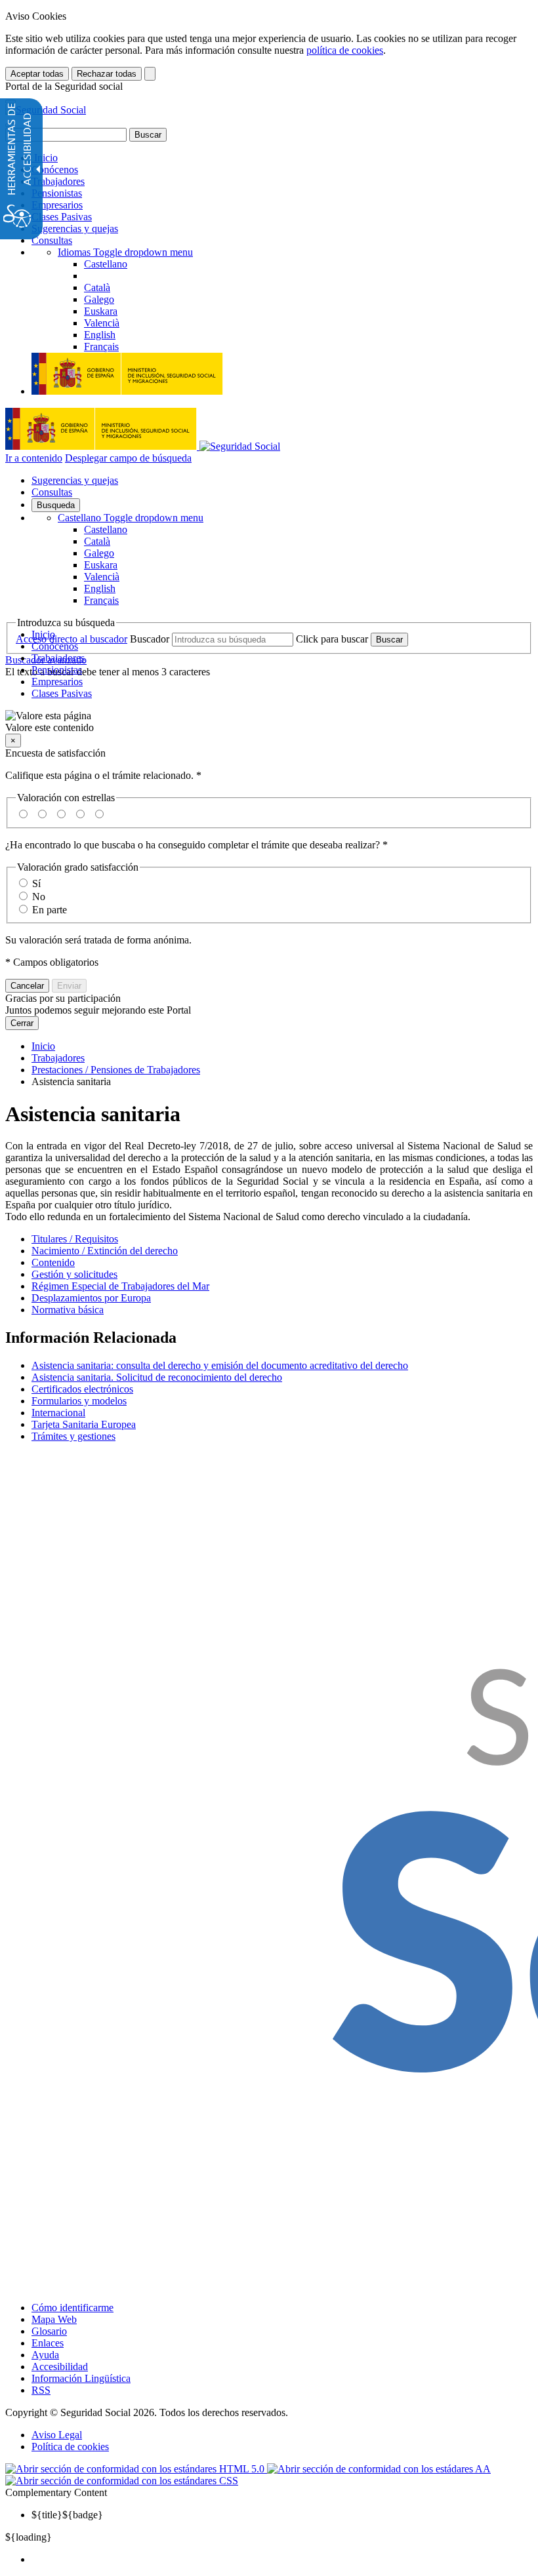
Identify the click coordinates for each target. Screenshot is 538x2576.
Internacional (58, 1413)
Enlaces (48, 2343)
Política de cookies (70, 2447)
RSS (41, 2390)
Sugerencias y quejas (75, 228)
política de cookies (345, 50)
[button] (269, 722)
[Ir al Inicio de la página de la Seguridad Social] (46, 110)
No (39, 897)
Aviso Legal (57, 2435)
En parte (50, 910)
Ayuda (45, 2355)
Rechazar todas (107, 74)
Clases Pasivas (62, 217)
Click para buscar (332, 639)
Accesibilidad (60, 2367)
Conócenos (55, 169)
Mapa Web (54, 2319)
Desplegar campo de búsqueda (128, 458)
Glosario (49, 2331)
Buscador (150, 639)
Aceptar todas (37, 74)
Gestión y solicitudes (74, 1274)
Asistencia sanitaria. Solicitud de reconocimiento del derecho (157, 1377)
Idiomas (125, 252)
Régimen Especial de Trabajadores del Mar (120, 1286)
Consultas (52, 240)
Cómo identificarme (72, 2308)
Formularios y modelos (79, 1401)
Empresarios (57, 205)
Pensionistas (57, 193)
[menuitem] (282, 2560)
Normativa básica (68, 1310)
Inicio (45, 158)
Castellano (131, 518)
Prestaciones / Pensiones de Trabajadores (116, 1070)
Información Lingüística (81, 2378)
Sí (36, 883)
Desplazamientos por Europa (91, 1298)
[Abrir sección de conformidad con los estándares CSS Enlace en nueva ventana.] (122, 2481)
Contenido (53, 1262)
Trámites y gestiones (73, 1436)
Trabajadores (58, 181)
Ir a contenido (34, 458)
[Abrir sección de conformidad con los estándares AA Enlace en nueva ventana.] (379, 2469)
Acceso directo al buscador (72, 639)
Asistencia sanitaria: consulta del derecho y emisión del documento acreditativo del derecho (220, 1365)
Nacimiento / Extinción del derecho (105, 1251)
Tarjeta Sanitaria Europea (84, 1424)
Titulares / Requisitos (75, 1239)
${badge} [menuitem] (67, 2515)
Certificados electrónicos (82, 1389)
